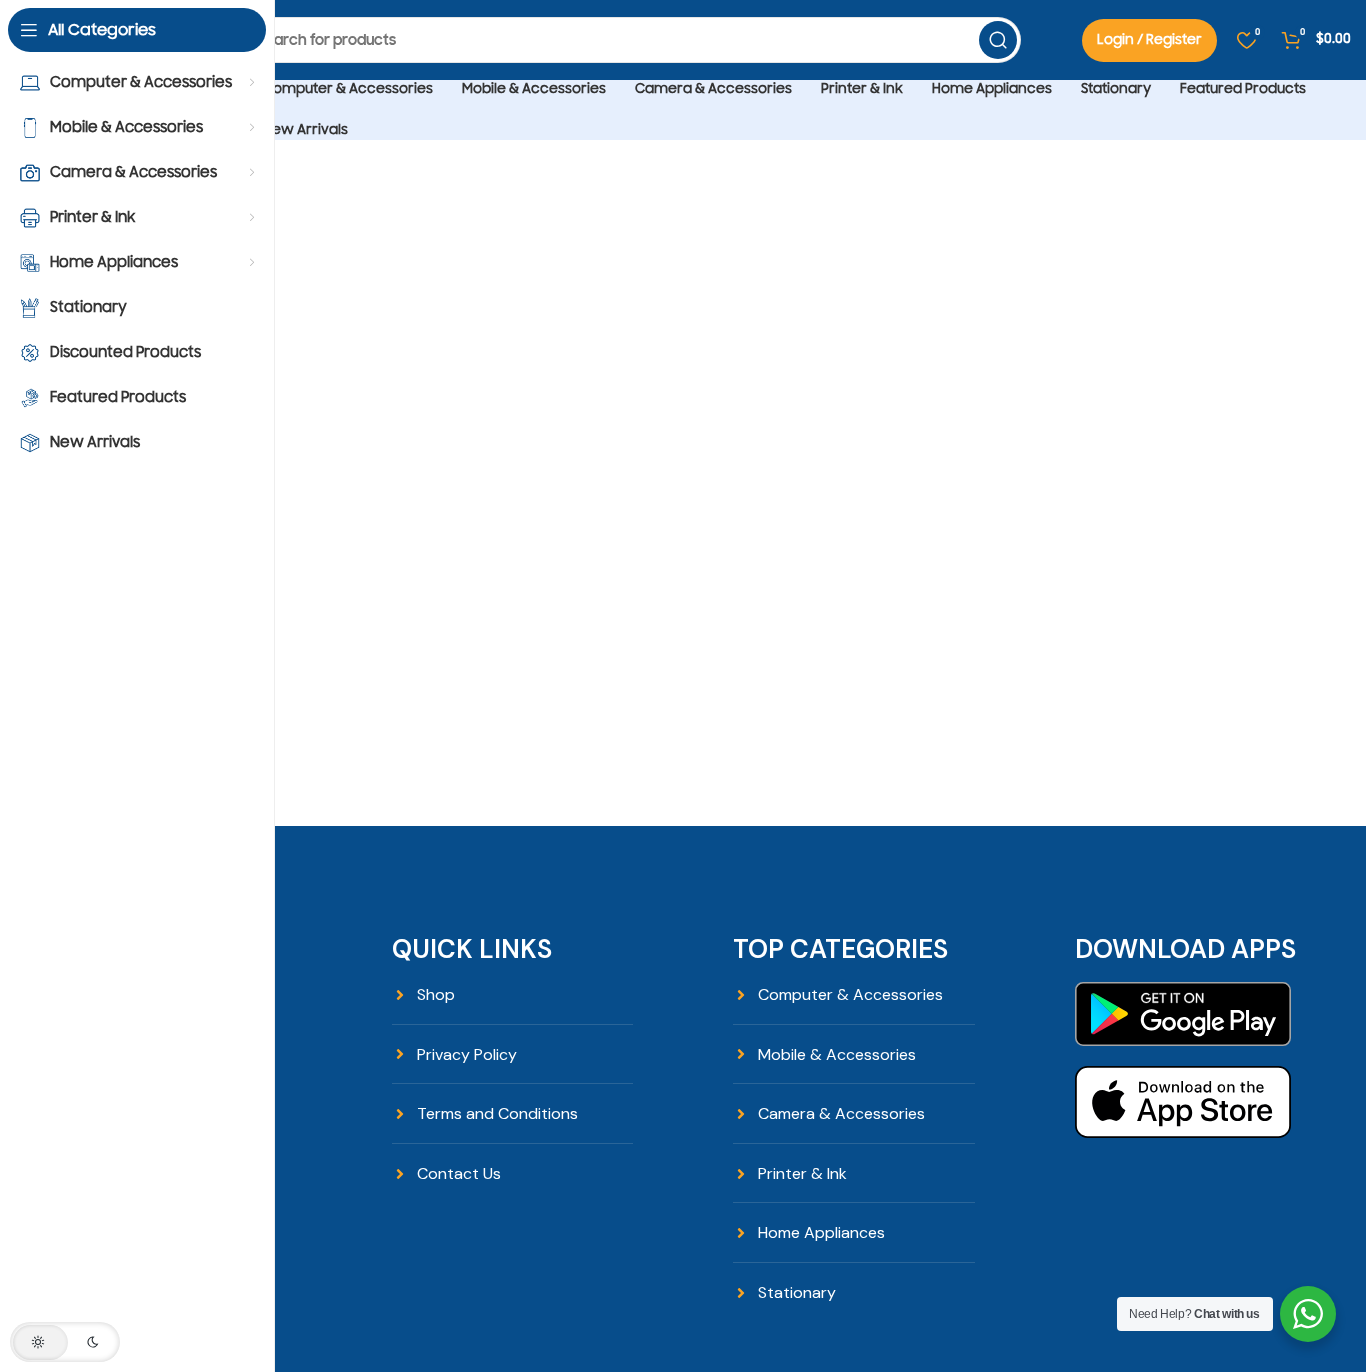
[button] (65, 1342)
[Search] (998, 40)
